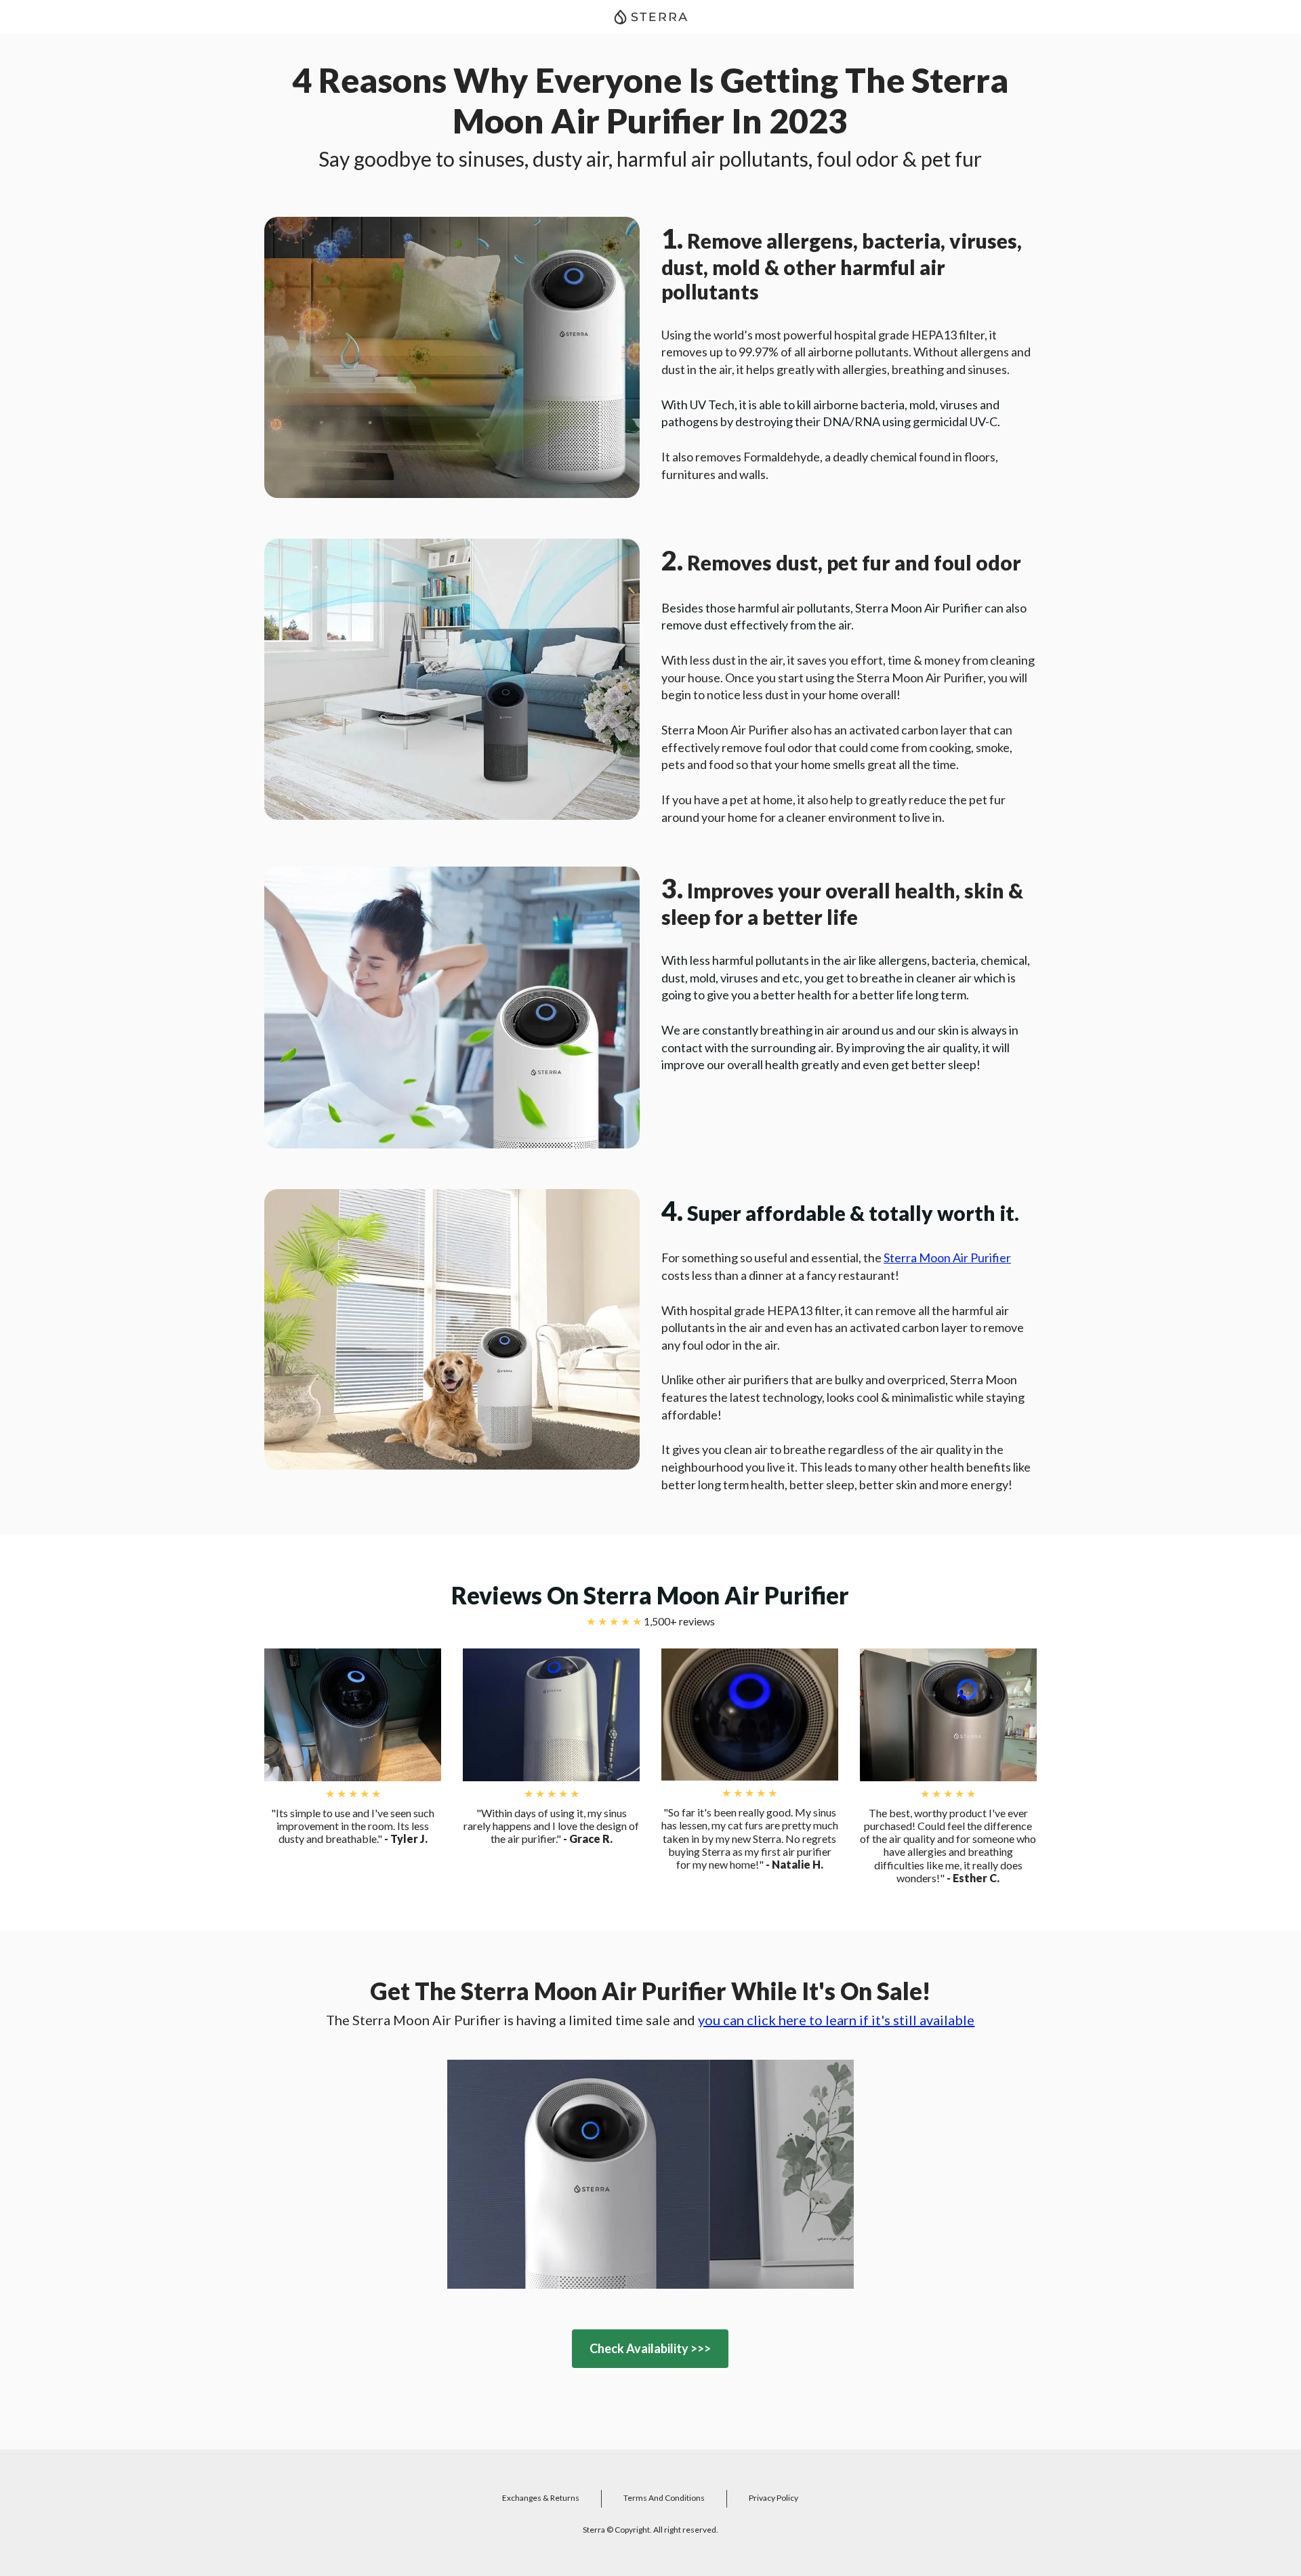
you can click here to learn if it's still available (836, 2020)
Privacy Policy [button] (773, 2498)
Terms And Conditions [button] (664, 2498)
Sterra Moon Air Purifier (947, 1258)
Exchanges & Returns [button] (541, 2498)
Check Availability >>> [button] (650, 2348)
